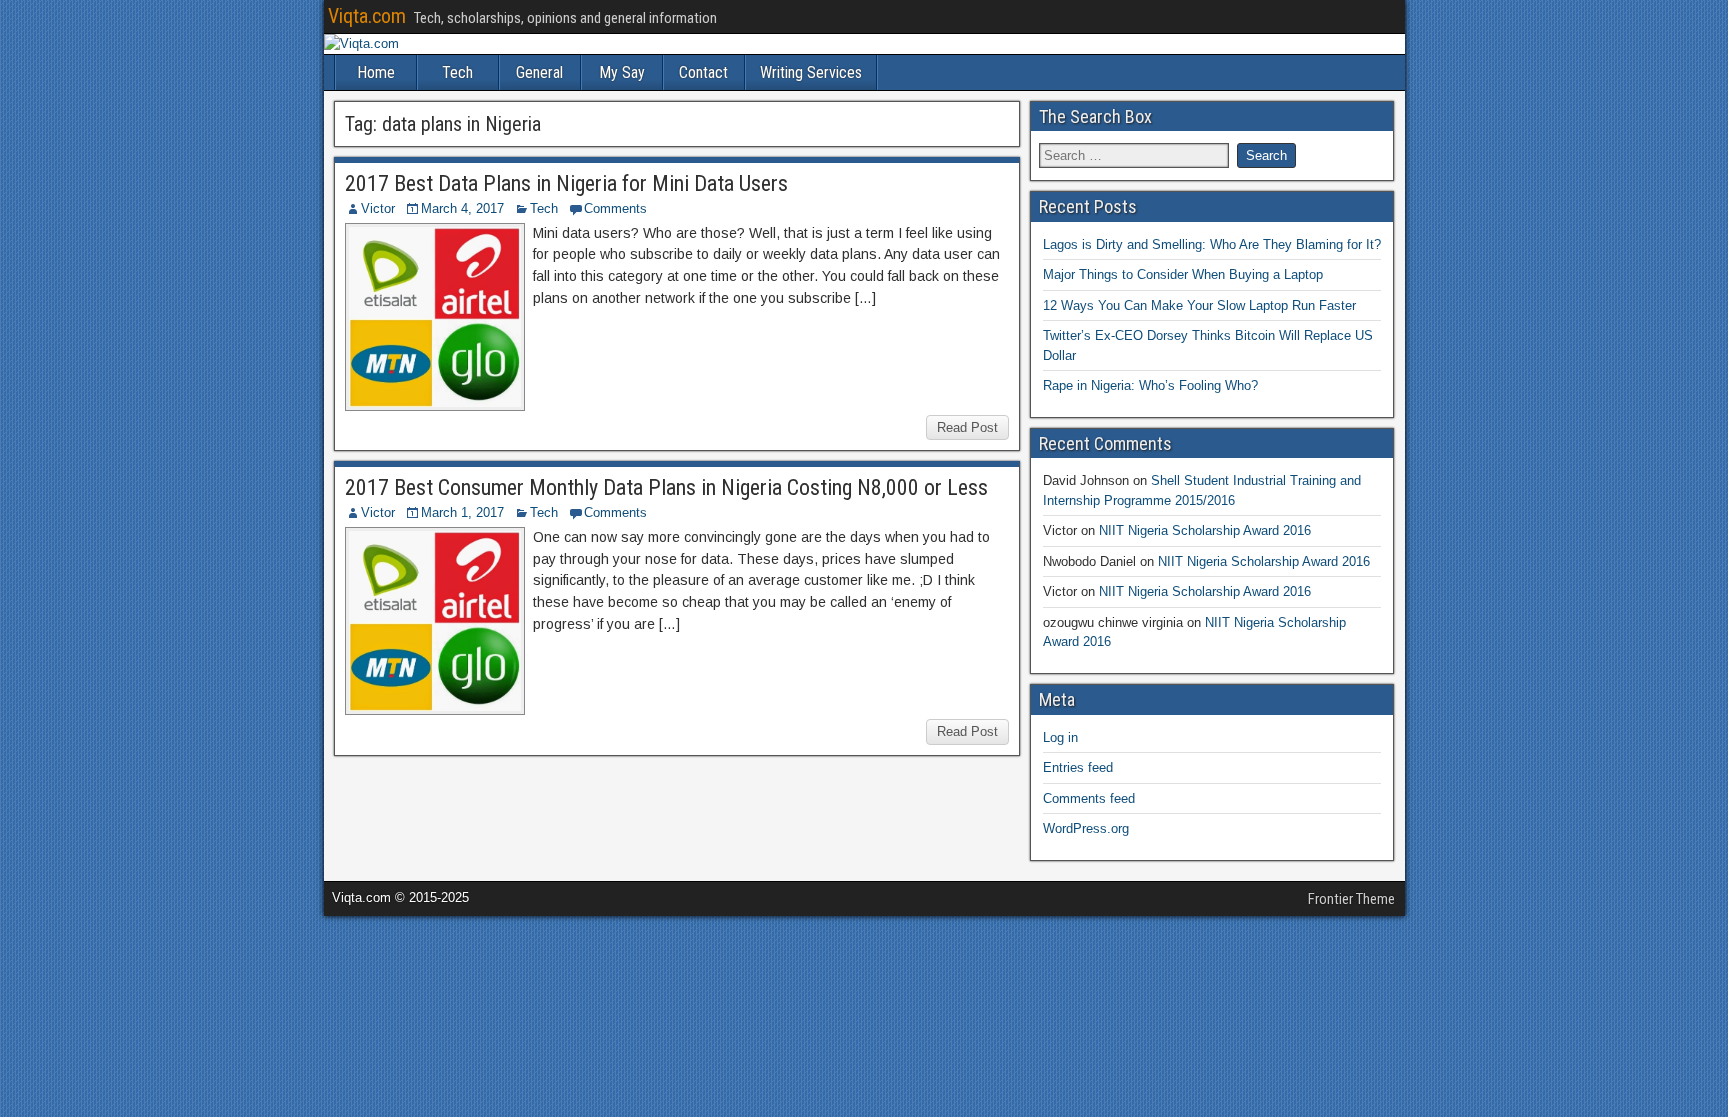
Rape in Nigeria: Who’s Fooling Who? (1150, 385)
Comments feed (1089, 798)
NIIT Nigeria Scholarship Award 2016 (1205, 530)
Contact (703, 72)
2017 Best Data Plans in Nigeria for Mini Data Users (566, 183)
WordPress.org (1086, 828)
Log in (1060, 737)
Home (376, 72)
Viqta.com (367, 16)
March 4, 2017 (462, 208)
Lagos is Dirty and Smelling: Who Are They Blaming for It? (1212, 244)
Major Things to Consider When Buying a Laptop (1183, 274)
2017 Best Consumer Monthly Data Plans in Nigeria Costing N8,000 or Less (666, 487)
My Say (622, 72)
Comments (615, 208)
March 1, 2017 (462, 512)
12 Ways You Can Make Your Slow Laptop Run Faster (1199, 305)
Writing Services (811, 72)
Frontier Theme (1351, 899)
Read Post (967, 427)
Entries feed (1078, 767)
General (539, 72)
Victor (378, 208)
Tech (457, 72)
